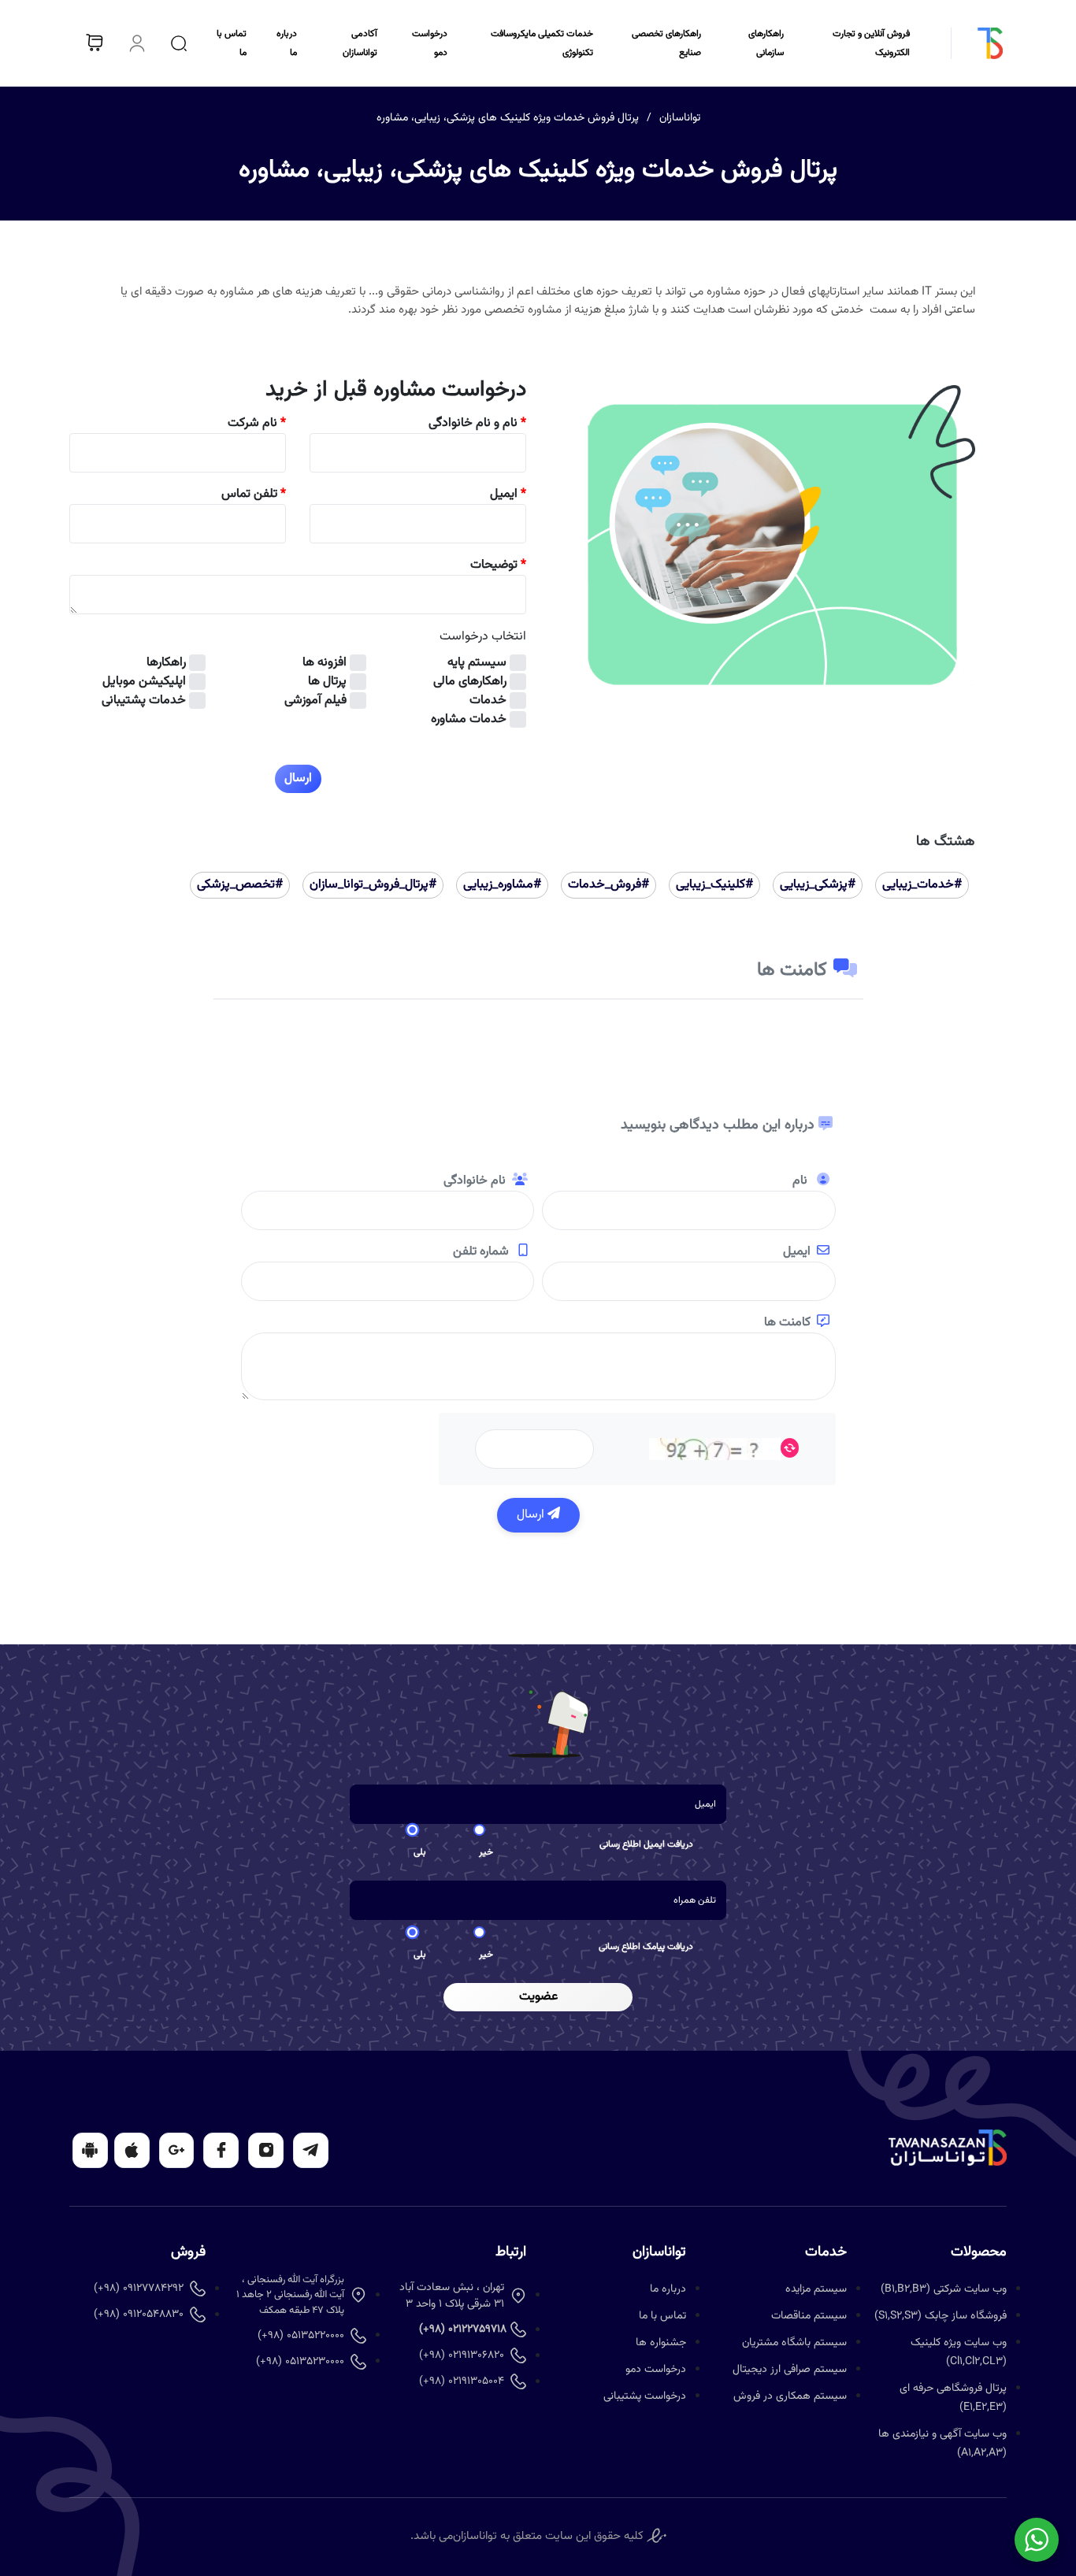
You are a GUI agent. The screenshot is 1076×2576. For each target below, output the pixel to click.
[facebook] (221, 2150)
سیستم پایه (477, 663)
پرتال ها (327, 682)
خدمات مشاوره (469, 720)
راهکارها (166, 663)
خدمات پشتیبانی (144, 701)
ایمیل (508, 495)
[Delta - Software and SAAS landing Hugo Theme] (948, 2148)
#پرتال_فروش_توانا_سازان (373, 885)
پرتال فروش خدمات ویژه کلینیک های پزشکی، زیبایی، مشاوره (508, 118)
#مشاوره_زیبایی (502, 885)
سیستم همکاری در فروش (790, 2396)
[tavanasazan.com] (968, 43)
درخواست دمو (656, 2370)
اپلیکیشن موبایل (144, 682)
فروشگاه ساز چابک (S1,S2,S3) (941, 2316)
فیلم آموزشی (315, 701)
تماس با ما (662, 2316)
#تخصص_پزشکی (240, 885)
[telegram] (311, 2150)
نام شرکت (257, 424)
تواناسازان (680, 118)
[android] (90, 2150)
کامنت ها (787, 1323)
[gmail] (177, 2150)
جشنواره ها (661, 2343)
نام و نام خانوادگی (477, 424)
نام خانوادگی (475, 1181)
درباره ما (668, 2289)
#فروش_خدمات (608, 885)
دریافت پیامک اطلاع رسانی (646, 1947)
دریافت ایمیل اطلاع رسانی (646, 1844)
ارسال (532, 1515)
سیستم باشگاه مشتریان (794, 2343)
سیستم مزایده (816, 2289)
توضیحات (498, 565)
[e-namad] (657, 2536)
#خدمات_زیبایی (922, 885)
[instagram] (266, 2150)
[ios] (132, 2150)
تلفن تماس (254, 495)
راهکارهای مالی (470, 682)
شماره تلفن (482, 1252)
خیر (486, 1852)
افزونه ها (325, 663)
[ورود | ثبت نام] (137, 43)
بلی (420, 1852)
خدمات (488, 701)
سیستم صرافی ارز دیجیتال (790, 2370)
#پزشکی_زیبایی (818, 885)
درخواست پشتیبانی (645, 2396)
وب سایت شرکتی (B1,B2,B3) (944, 2289)
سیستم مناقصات (809, 2316)
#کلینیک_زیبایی (714, 885)
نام (801, 1181)
